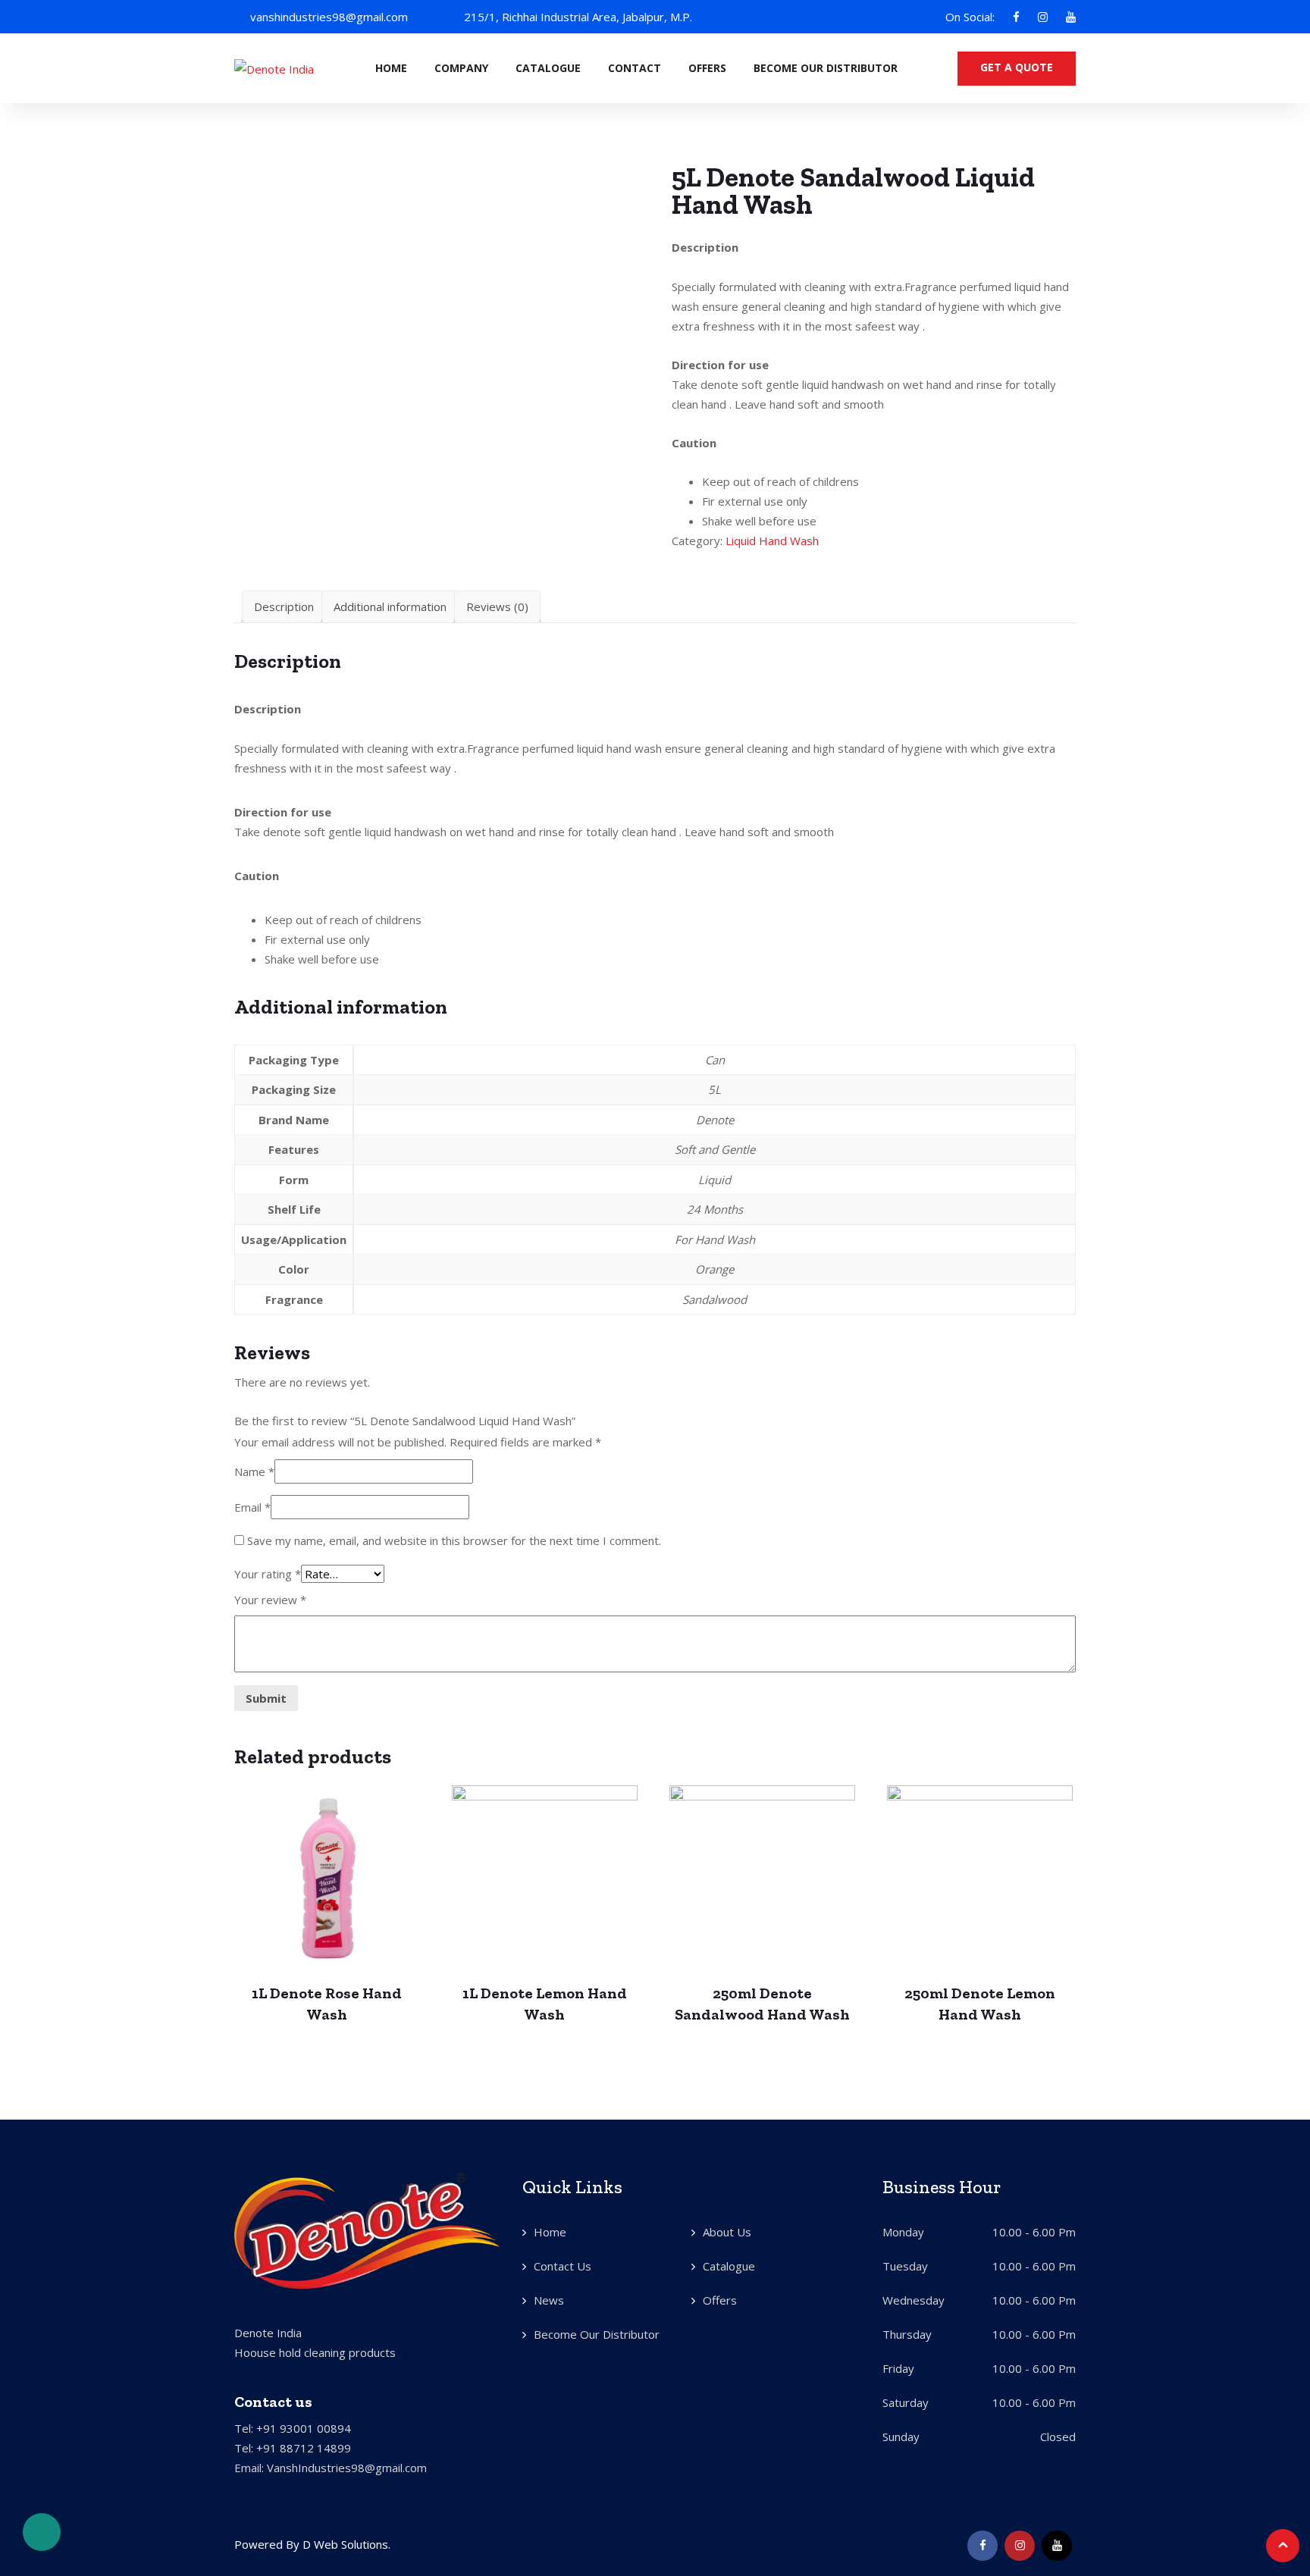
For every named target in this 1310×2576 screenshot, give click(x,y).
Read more (327, 1875)
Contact (635, 68)
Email (252, 1507)
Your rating (268, 1574)
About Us (727, 2232)
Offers (707, 68)
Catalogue (548, 68)
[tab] (284, 607)
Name (254, 1471)
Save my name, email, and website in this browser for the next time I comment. (454, 1540)
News (549, 2300)
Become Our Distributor (826, 68)
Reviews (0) (497, 606)
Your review (270, 1600)
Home (391, 68)
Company (461, 68)
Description (284, 606)
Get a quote (1017, 67)
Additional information (390, 606)
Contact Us (563, 2266)
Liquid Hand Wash (772, 541)
